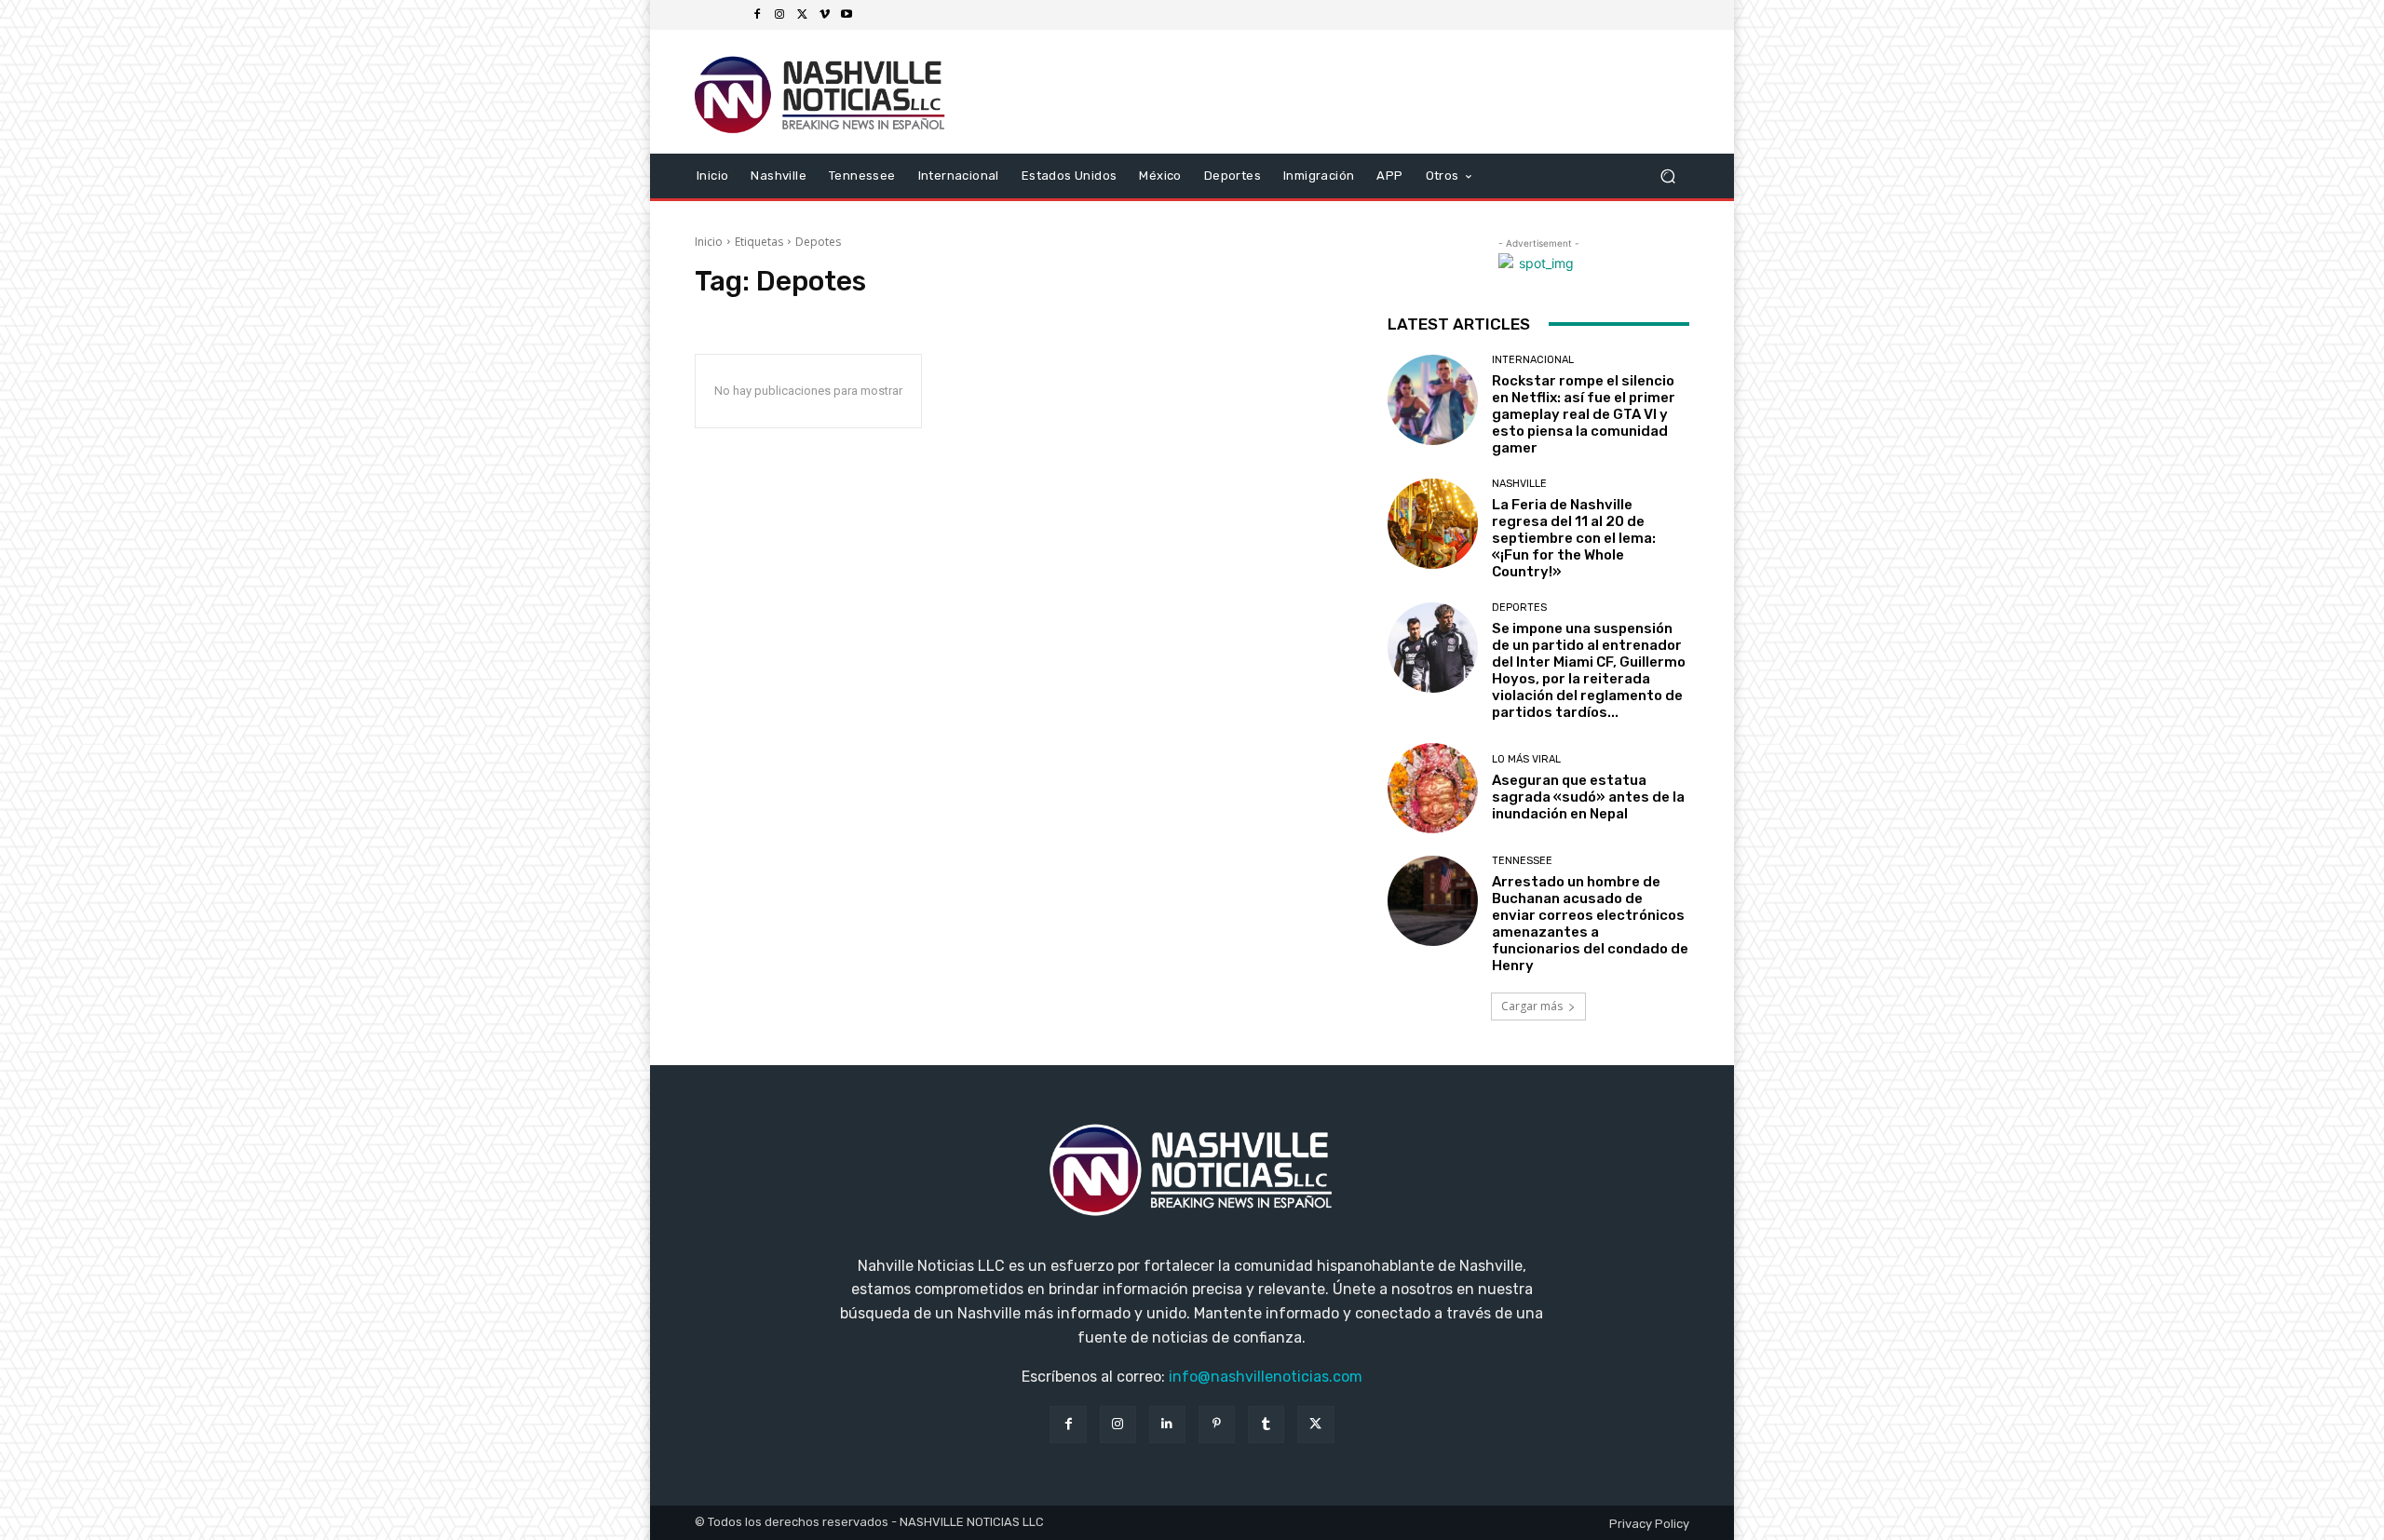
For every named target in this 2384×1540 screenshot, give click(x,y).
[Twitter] (802, 15)
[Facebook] (757, 15)
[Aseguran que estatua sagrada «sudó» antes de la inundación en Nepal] (1433, 788)
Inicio (709, 242)
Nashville (1519, 484)
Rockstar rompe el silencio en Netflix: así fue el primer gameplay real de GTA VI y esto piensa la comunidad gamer (1584, 414)
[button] (1667, 176)
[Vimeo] (824, 15)
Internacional (1533, 360)
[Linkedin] (1167, 1424)
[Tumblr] (1266, 1424)
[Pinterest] (1217, 1424)
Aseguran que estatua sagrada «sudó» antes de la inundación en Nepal (1588, 797)
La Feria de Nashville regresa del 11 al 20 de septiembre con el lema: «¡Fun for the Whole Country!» (1574, 538)
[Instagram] (779, 15)
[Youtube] (847, 15)
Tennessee (1522, 861)
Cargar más (1532, 1006)
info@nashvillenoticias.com (1266, 1377)
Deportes (1519, 608)
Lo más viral (1526, 759)
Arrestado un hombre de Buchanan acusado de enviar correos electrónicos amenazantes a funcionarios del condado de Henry (1590, 924)
